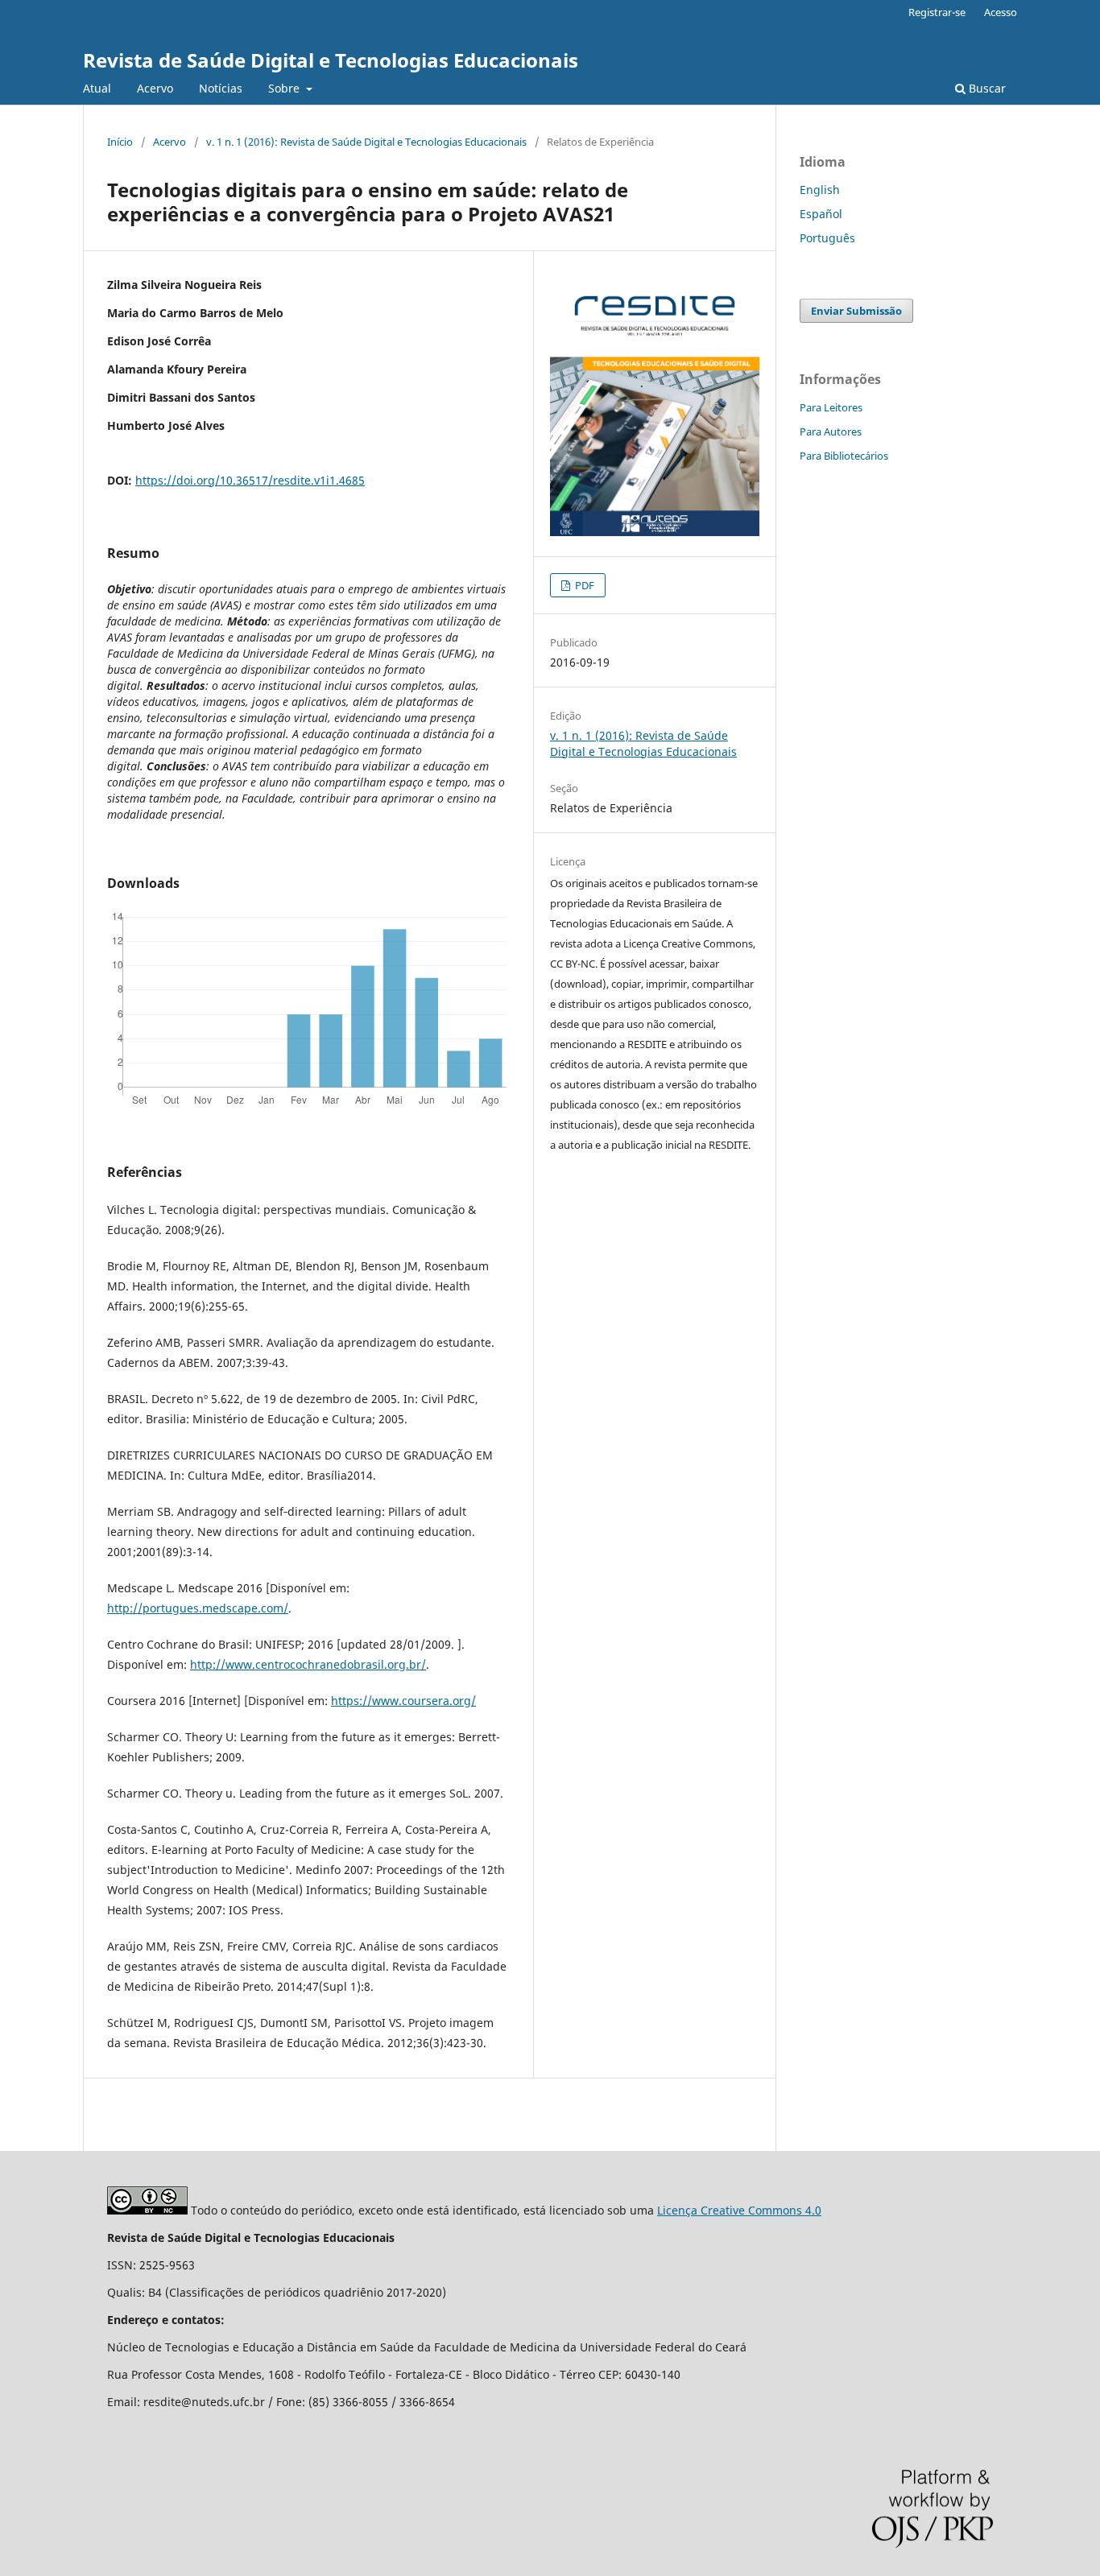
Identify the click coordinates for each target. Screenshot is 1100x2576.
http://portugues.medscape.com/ (198, 1608)
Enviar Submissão (856, 311)
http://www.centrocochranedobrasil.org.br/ (308, 1664)
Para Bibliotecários (844, 456)
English (820, 190)
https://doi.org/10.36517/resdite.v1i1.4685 (250, 480)
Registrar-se (937, 12)
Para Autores (831, 431)
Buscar (986, 88)
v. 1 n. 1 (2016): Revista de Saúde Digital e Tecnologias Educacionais (366, 142)
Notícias (221, 88)
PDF (583, 585)
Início (120, 142)
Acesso (1001, 12)
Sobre (285, 88)
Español (821, 214)
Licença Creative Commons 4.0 (739, 2210)
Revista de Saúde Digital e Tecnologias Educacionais (331, 60)
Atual (97, 88)
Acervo (155, 88)
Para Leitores (831, 407)
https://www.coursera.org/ (403, 1701)
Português (827, 238)
